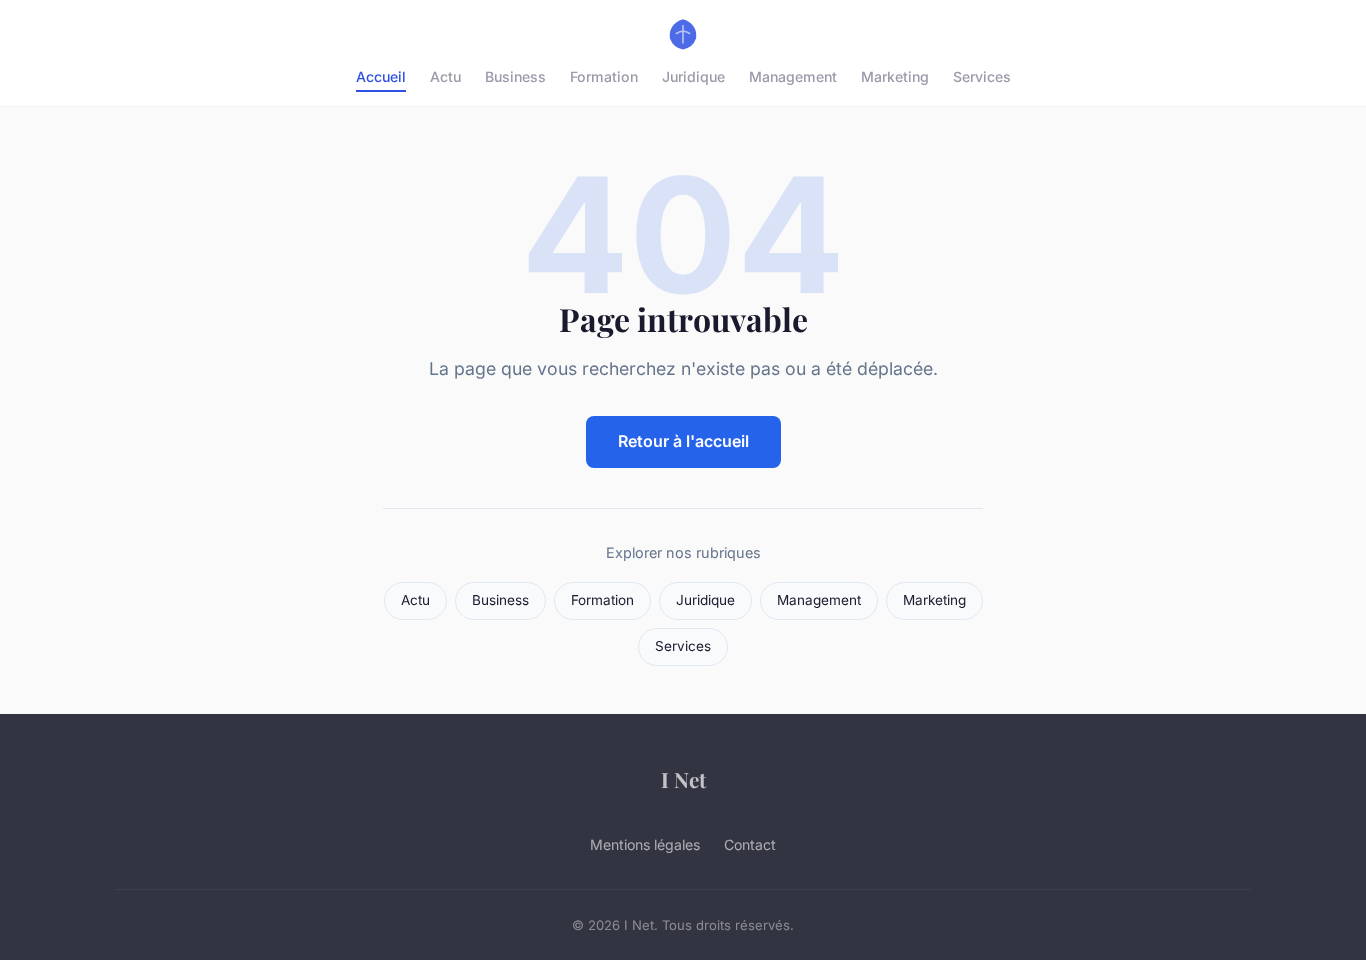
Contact (750, 844)
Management (793, 76)
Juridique (693, 76)
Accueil (381, 76)
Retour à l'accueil (683, 441)
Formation (604, 76)
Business (515, 76)
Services (982, 76)
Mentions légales (645, 844)
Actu (445, 76)
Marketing (895, 76)
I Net (683, 779)
